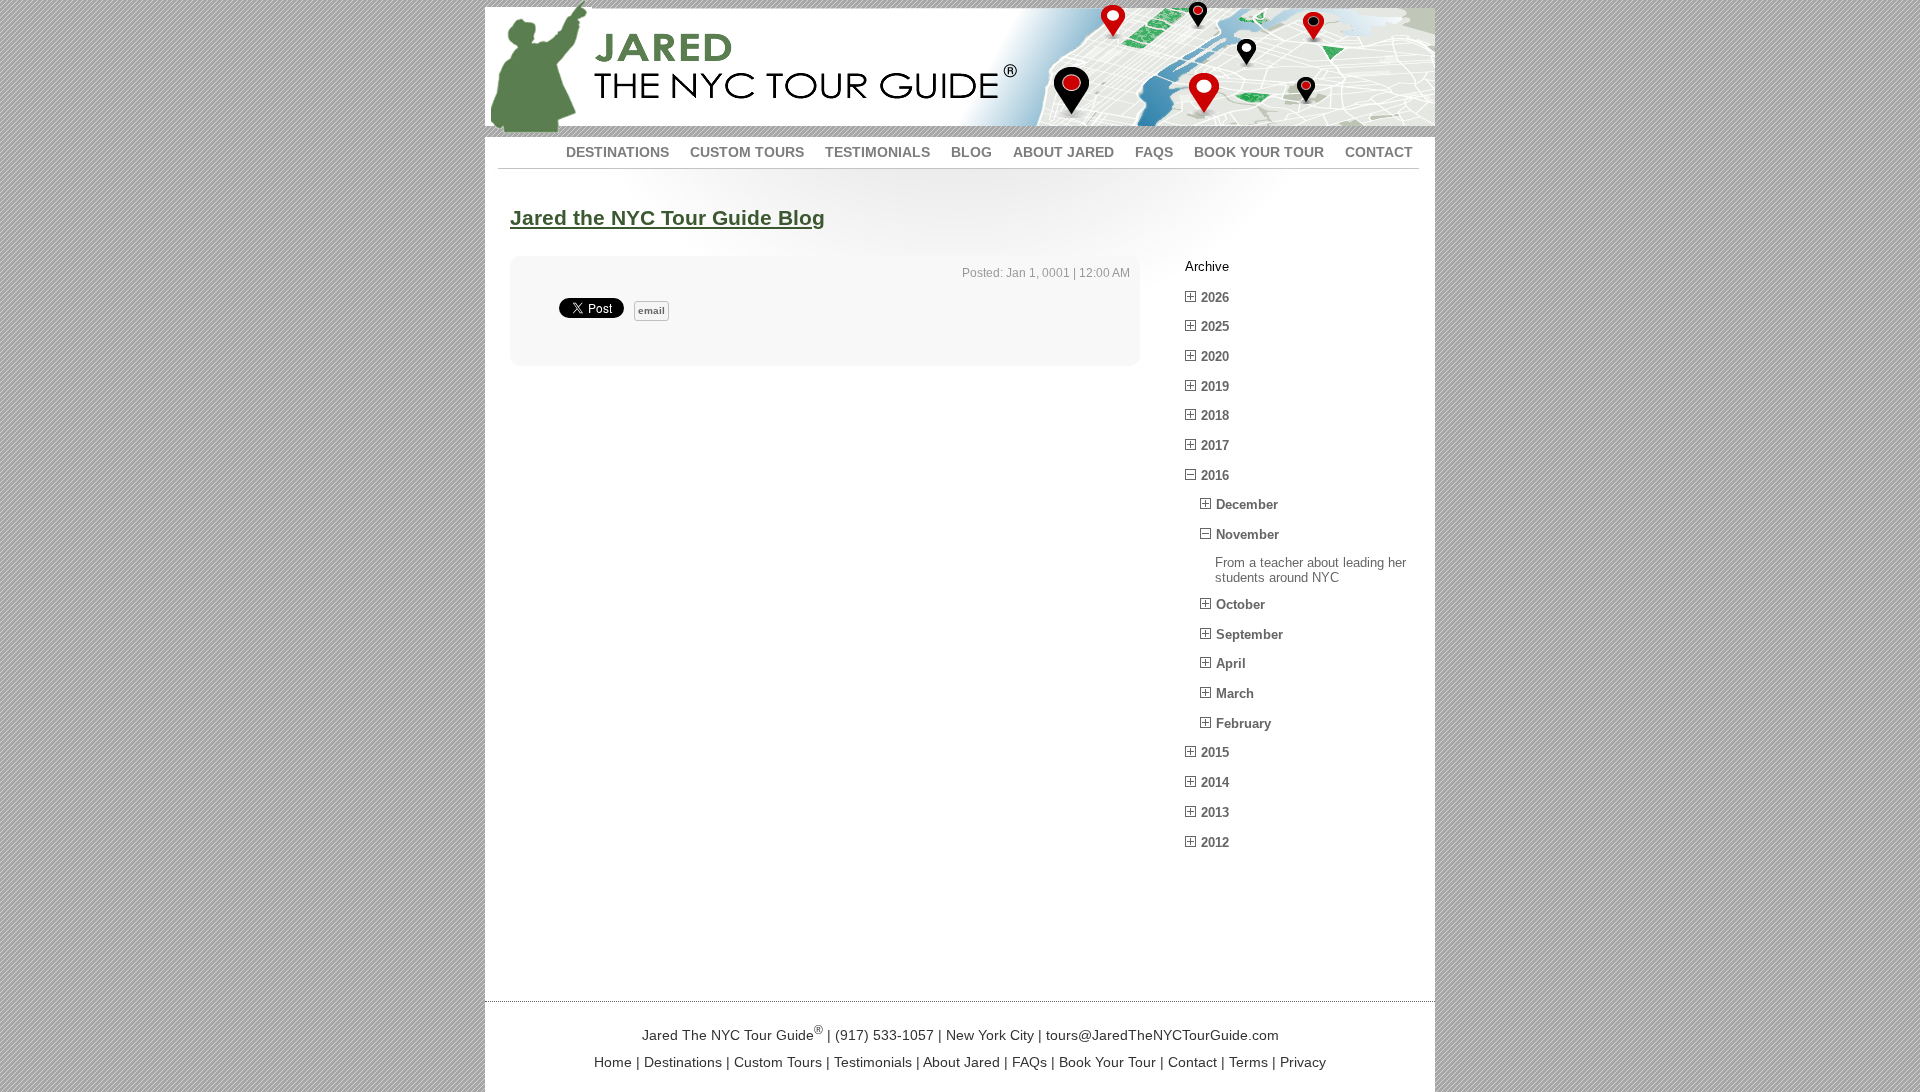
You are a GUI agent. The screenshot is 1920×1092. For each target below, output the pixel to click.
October (1240, 604)
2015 (1215, 752)
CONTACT (1379, 152)
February (1243, 723)
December (1247, 504)
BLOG (971, 152)
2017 (1215, 445)
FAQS (1154, 152)
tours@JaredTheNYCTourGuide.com (1162, 1035)
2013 (1215, 812)
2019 (1215, 386)
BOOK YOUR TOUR (1259, 152)
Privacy (1303, 1062)
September (1249, 634)
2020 (1215, 356)
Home (613, 1062)
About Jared (961, 1062)
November (1247, 534)
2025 (1215, 326)
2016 (1215, 475)
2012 (1215, 842)
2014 (1215, 782)
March (1235, 693)
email (651, 310)
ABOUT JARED (1063, 152)
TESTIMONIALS (877, 152)
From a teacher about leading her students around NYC (1310, 570)
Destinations (683, 1062)
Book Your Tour (1107, 1062)
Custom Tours (778, 1062)
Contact (1192, 1062)
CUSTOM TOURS (747, 152)
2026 (1215, 297)
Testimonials (873, 1062)
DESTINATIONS (617, 152)
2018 (1215, 415)
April (1231, 663)
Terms (1248, 1062)
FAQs (1029, 1062)
